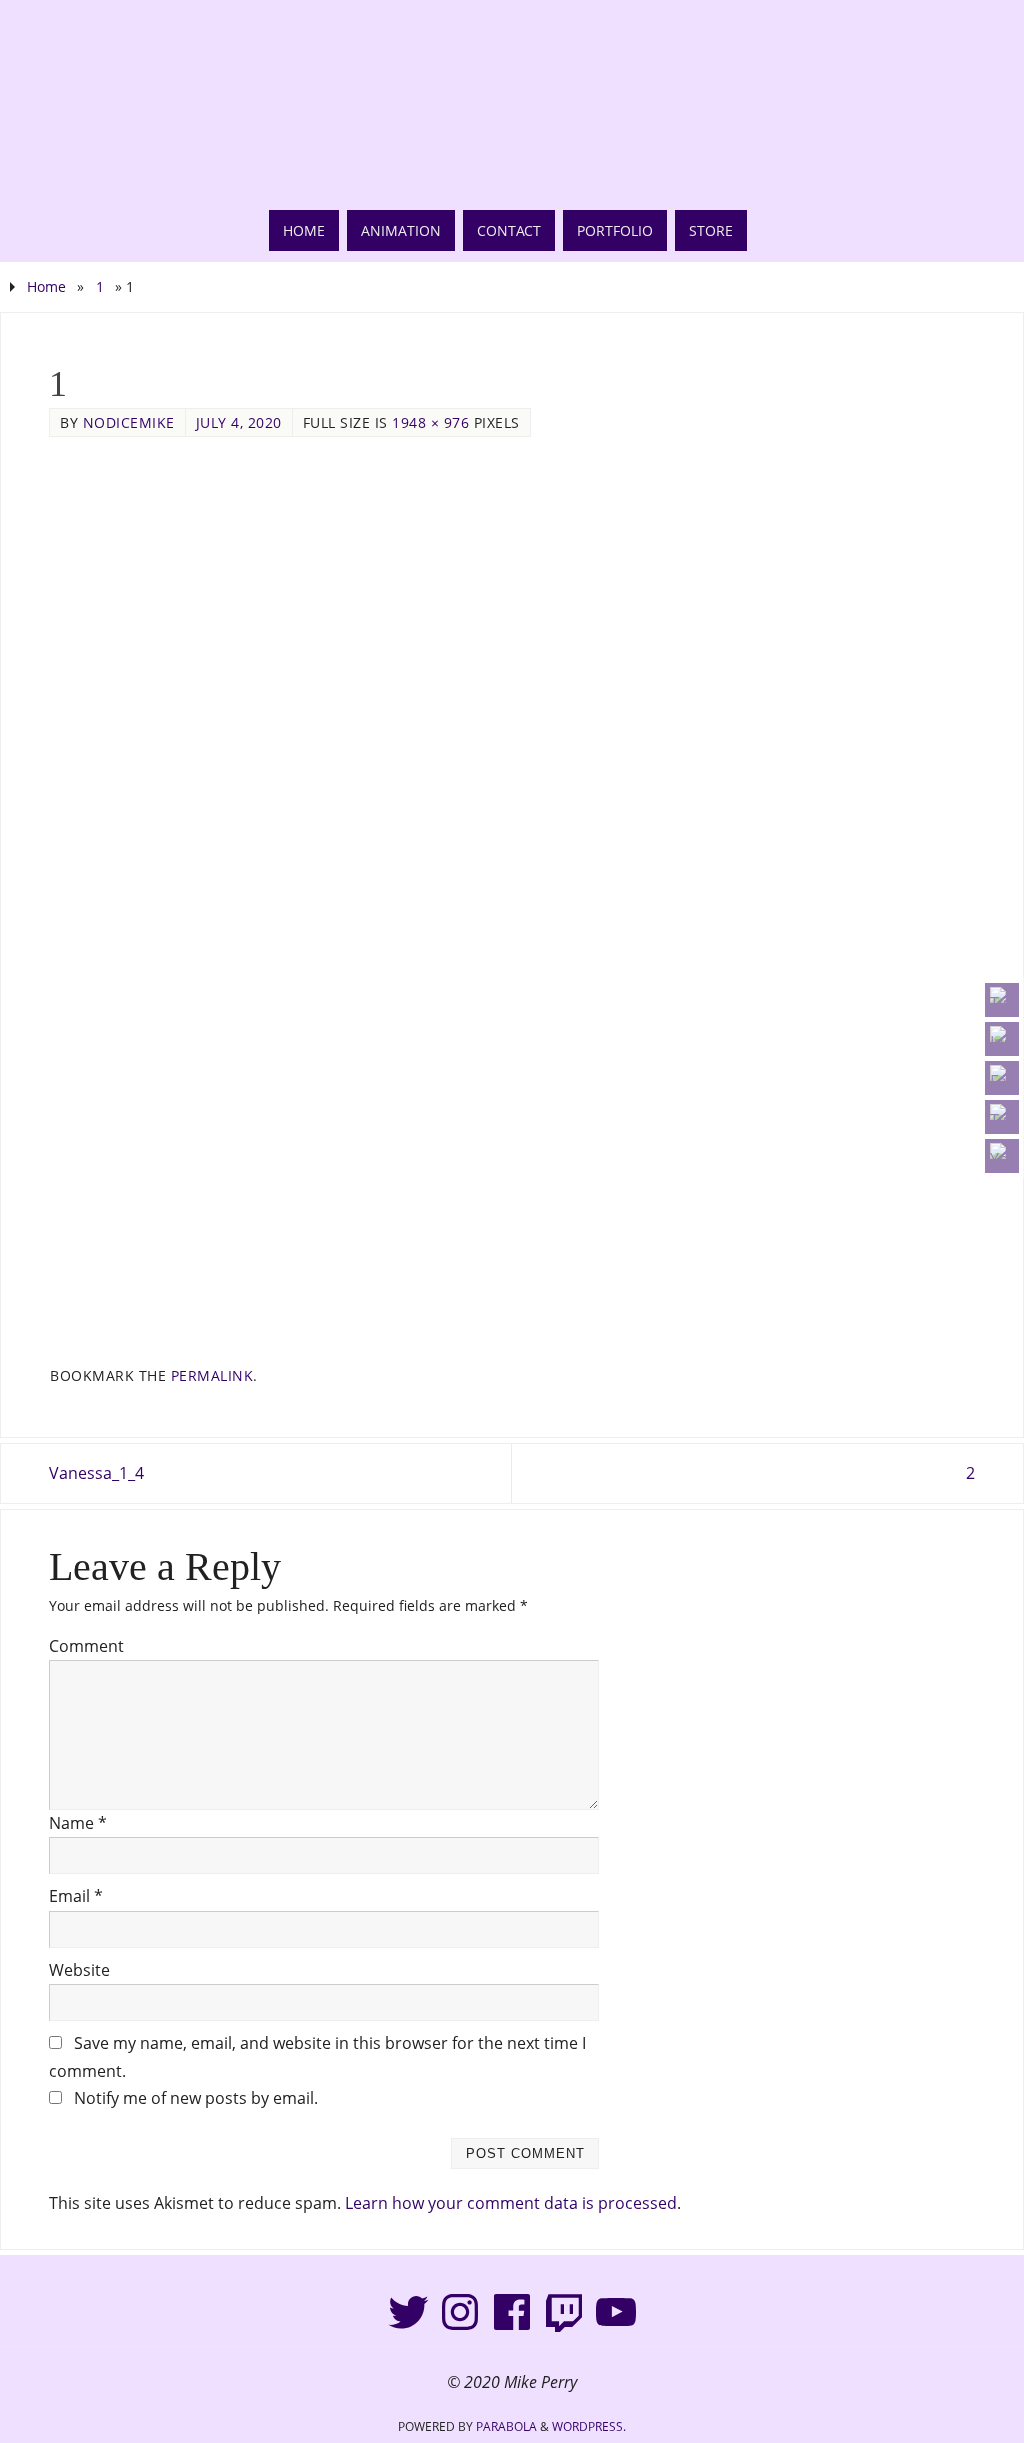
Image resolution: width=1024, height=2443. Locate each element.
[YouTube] (616, 2312)
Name (78, 1823)
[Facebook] (512, 2312)
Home (46, 286)
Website (79, 1970)
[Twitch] (564, 2312)
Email (76, 1896)
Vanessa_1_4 (96, 1473)
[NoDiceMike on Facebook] (1002, 1078)
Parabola (506, 2426)
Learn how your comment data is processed (511, 2203)
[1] (512, 901)
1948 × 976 (430, 422)
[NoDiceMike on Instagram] (1002, 1039)
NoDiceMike (129, 422)
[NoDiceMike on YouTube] (1002, 1117)
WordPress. (589, 2426)
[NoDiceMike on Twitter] (1002, 1000)
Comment (86, 1646)
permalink (212, 1375)
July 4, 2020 (239, 422)
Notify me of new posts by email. (196, 2098)
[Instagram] (460, 2312)
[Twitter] (408, 2312)
